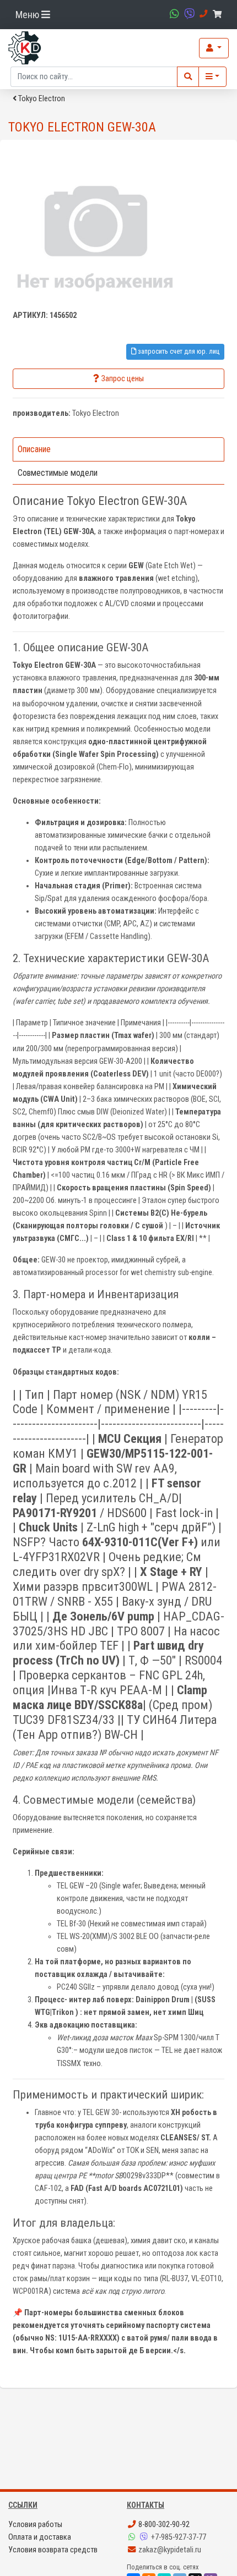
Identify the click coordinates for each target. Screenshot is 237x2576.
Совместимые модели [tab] (58, 473)
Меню (28, 15)
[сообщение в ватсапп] (173, 14)
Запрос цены (123, 379)
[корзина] (219, 15)
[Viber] (145, 2537)
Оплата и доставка (40, 2537)
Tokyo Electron (41, 99)
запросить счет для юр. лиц (178, 351)
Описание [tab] (34, 449)
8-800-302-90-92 (163, 2525)
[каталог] (212, 77)
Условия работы (35, 2525)
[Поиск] (188, 77)
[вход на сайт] (214, 48)
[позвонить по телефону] (202, 14)
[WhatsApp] (133, 2537)
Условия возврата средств (53, 2550)
